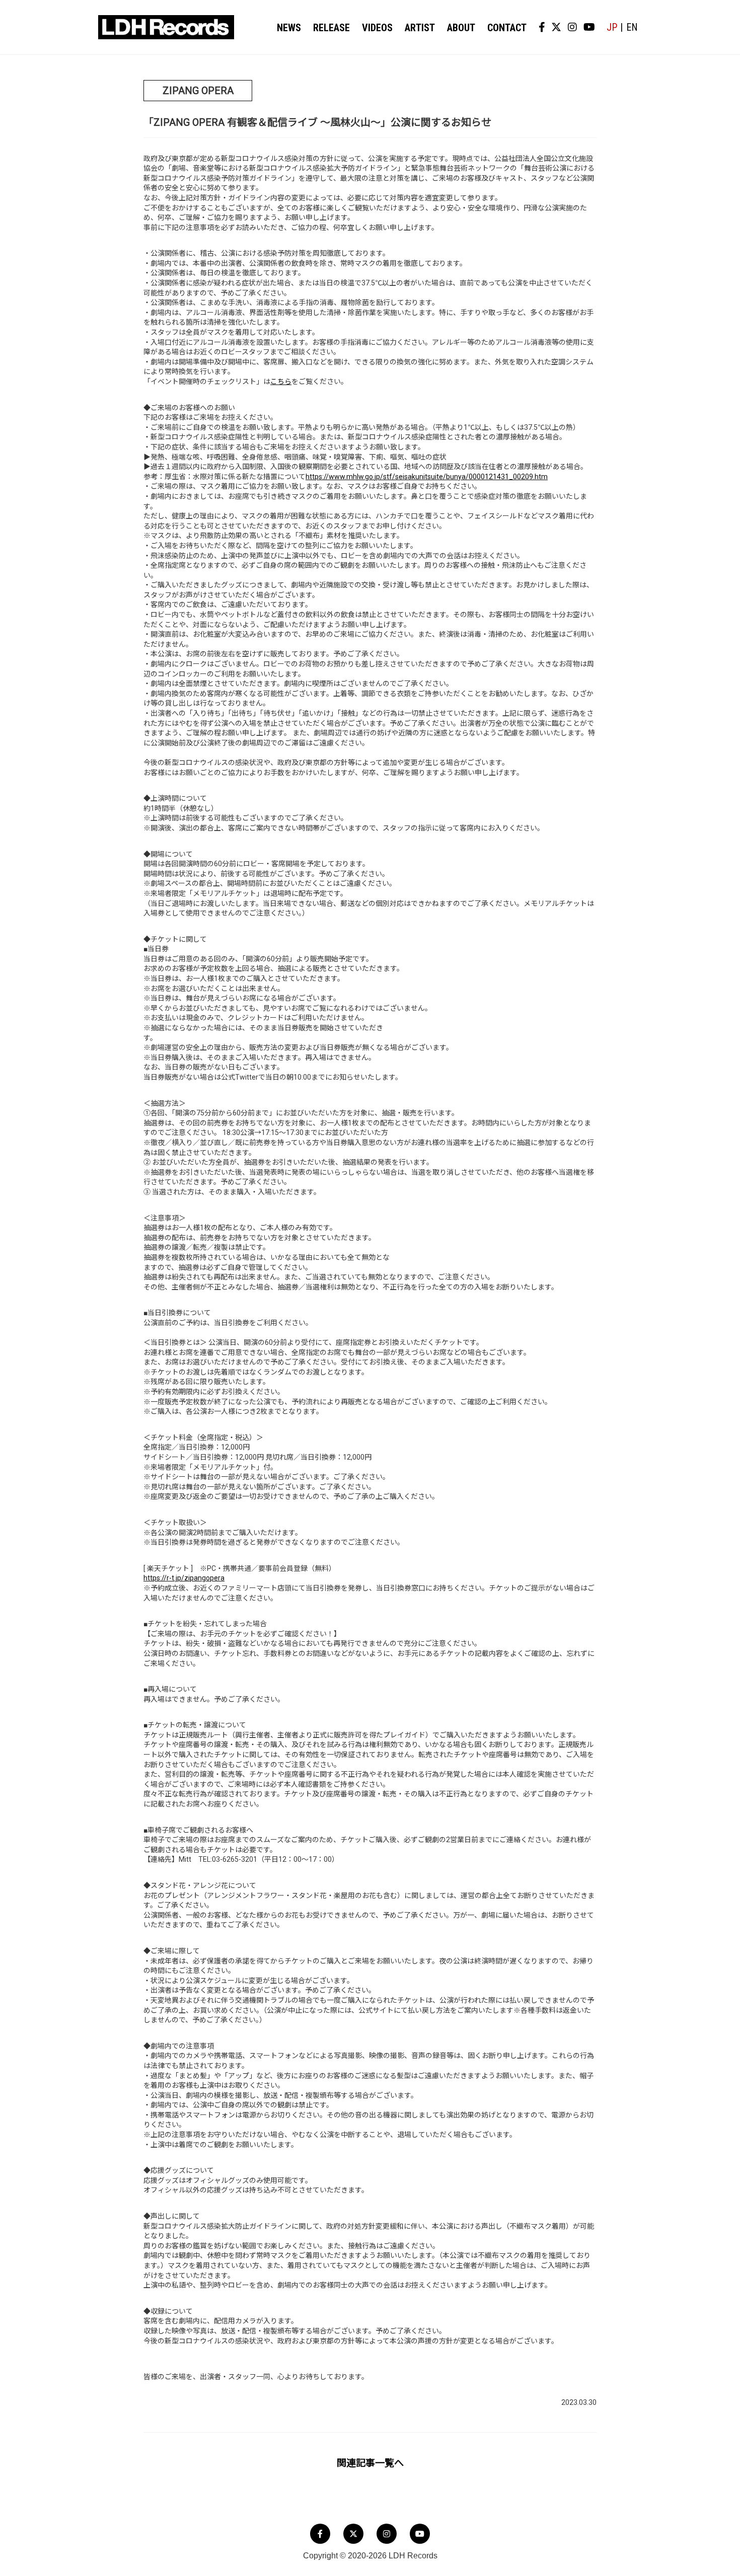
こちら (281, 382)
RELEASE (331, 28)
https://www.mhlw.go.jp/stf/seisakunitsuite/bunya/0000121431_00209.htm (427, 477)
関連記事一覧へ (370, 2463)
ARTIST (420, 28)
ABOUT (461, 28)
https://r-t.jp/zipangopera (184, 1578)
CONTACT (507, 28)
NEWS (289, 28)
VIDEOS (377, 28)
